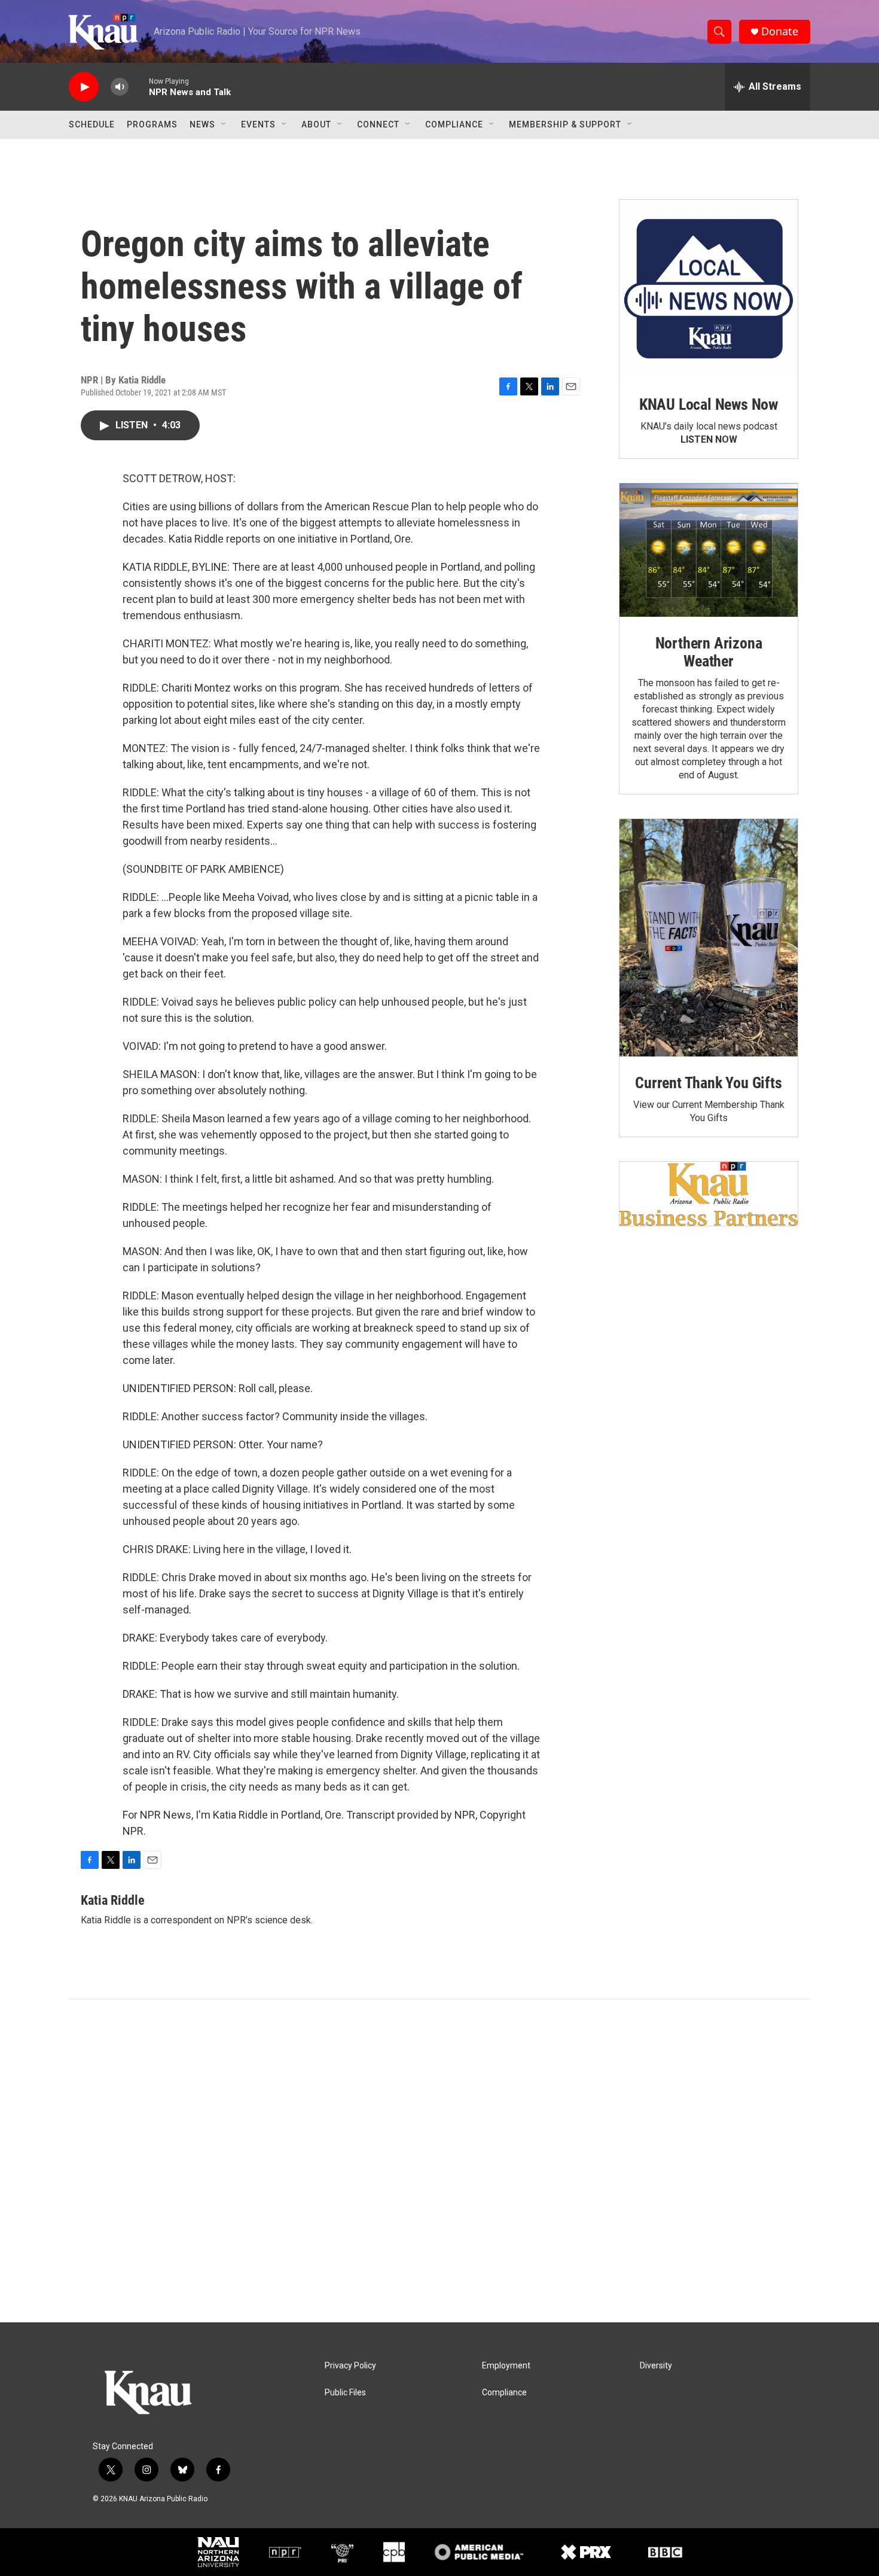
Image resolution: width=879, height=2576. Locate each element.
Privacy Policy (350, 2366)
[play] (84, 87)
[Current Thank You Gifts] (709, 938)
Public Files (345, 2393)
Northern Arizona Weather (709, 652)
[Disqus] (439, 2161)
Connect (378, 124)
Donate (780, 31)
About (316, 124)
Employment (506, 2366)
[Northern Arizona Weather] (709, 550)
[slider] (139, 86)
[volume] (120, 87)
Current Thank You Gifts (708, 1083)
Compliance (454, 124)
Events (258, 124)
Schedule (92, 124)
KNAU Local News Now (709, 404)
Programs (152, 124)
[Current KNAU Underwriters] (709, 1194)
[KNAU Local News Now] (709, 289)
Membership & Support (565, 124)
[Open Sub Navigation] (224, 124)
